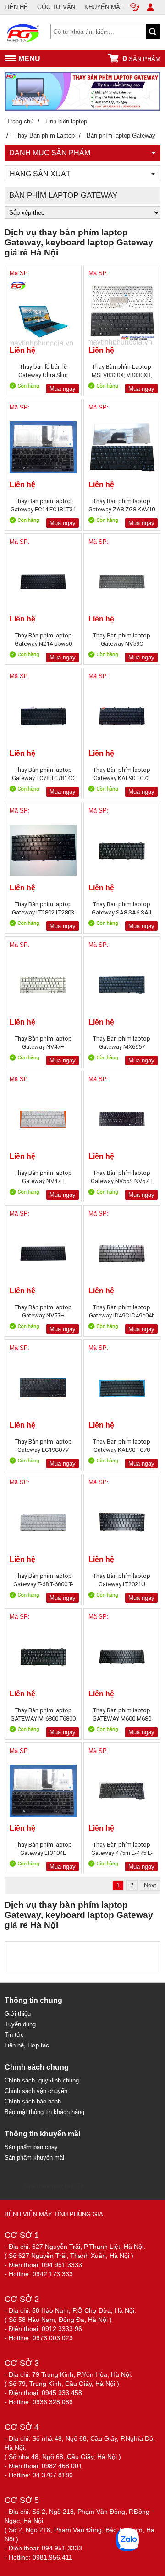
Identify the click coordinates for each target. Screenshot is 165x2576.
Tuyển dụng (20, 2024)
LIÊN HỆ (16, 7)
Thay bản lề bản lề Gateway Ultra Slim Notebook (43, 371)
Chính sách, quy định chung (42, 2080)
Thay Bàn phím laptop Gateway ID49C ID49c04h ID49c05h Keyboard (122, 1311)
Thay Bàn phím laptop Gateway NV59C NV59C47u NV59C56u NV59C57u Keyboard (122, 640)
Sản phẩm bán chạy (31, 2147)
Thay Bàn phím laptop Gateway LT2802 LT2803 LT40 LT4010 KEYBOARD (43, 908)
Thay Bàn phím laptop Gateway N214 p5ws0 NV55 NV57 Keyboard (43, 640)
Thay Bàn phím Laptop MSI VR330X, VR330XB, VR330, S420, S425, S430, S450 (122, 371)
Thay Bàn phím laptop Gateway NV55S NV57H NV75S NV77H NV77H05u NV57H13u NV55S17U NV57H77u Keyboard (122, 1177)
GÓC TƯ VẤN (56, 7)
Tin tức (14, 2035)
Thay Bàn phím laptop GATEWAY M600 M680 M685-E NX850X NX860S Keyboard (122, 1714)
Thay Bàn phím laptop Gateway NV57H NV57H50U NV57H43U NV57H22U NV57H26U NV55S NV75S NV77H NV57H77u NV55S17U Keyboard (43, 1311)
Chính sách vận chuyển (36, 2091)
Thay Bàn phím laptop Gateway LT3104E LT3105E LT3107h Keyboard (43, 1849)
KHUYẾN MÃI (103, 7)
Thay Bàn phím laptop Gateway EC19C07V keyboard (43, 1446)
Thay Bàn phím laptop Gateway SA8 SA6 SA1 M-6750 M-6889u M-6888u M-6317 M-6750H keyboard (122, 908)
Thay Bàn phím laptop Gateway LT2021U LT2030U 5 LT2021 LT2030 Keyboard (122, 1580)
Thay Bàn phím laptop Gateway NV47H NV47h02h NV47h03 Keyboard (43, 1177)
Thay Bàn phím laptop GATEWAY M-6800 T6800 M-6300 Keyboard (43, 1714)
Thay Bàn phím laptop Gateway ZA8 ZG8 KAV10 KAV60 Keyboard (122, 505)
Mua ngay (63, 389)
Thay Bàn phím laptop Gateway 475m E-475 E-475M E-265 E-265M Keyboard (122, 1849)
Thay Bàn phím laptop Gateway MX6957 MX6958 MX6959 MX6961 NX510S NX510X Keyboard (122, 1043)
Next (150, 1885)
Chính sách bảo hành (33, 2101)
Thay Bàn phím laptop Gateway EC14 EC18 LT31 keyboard (43, 505)
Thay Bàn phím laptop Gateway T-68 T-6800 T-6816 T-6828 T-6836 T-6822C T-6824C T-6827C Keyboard (43, 1580)
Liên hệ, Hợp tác (27, 2045)
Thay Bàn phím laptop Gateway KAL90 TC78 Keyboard (122, 1446)
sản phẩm (141, 58)
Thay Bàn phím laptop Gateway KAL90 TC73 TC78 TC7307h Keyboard (122, 774)
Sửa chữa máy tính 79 (53, 2186)
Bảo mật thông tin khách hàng (44, 2112)
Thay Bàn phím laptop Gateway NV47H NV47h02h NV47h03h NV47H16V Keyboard (43, 1043)
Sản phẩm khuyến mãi (34, 2158)
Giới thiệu (18, 2014)
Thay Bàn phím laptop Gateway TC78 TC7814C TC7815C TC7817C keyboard (43, 774)
